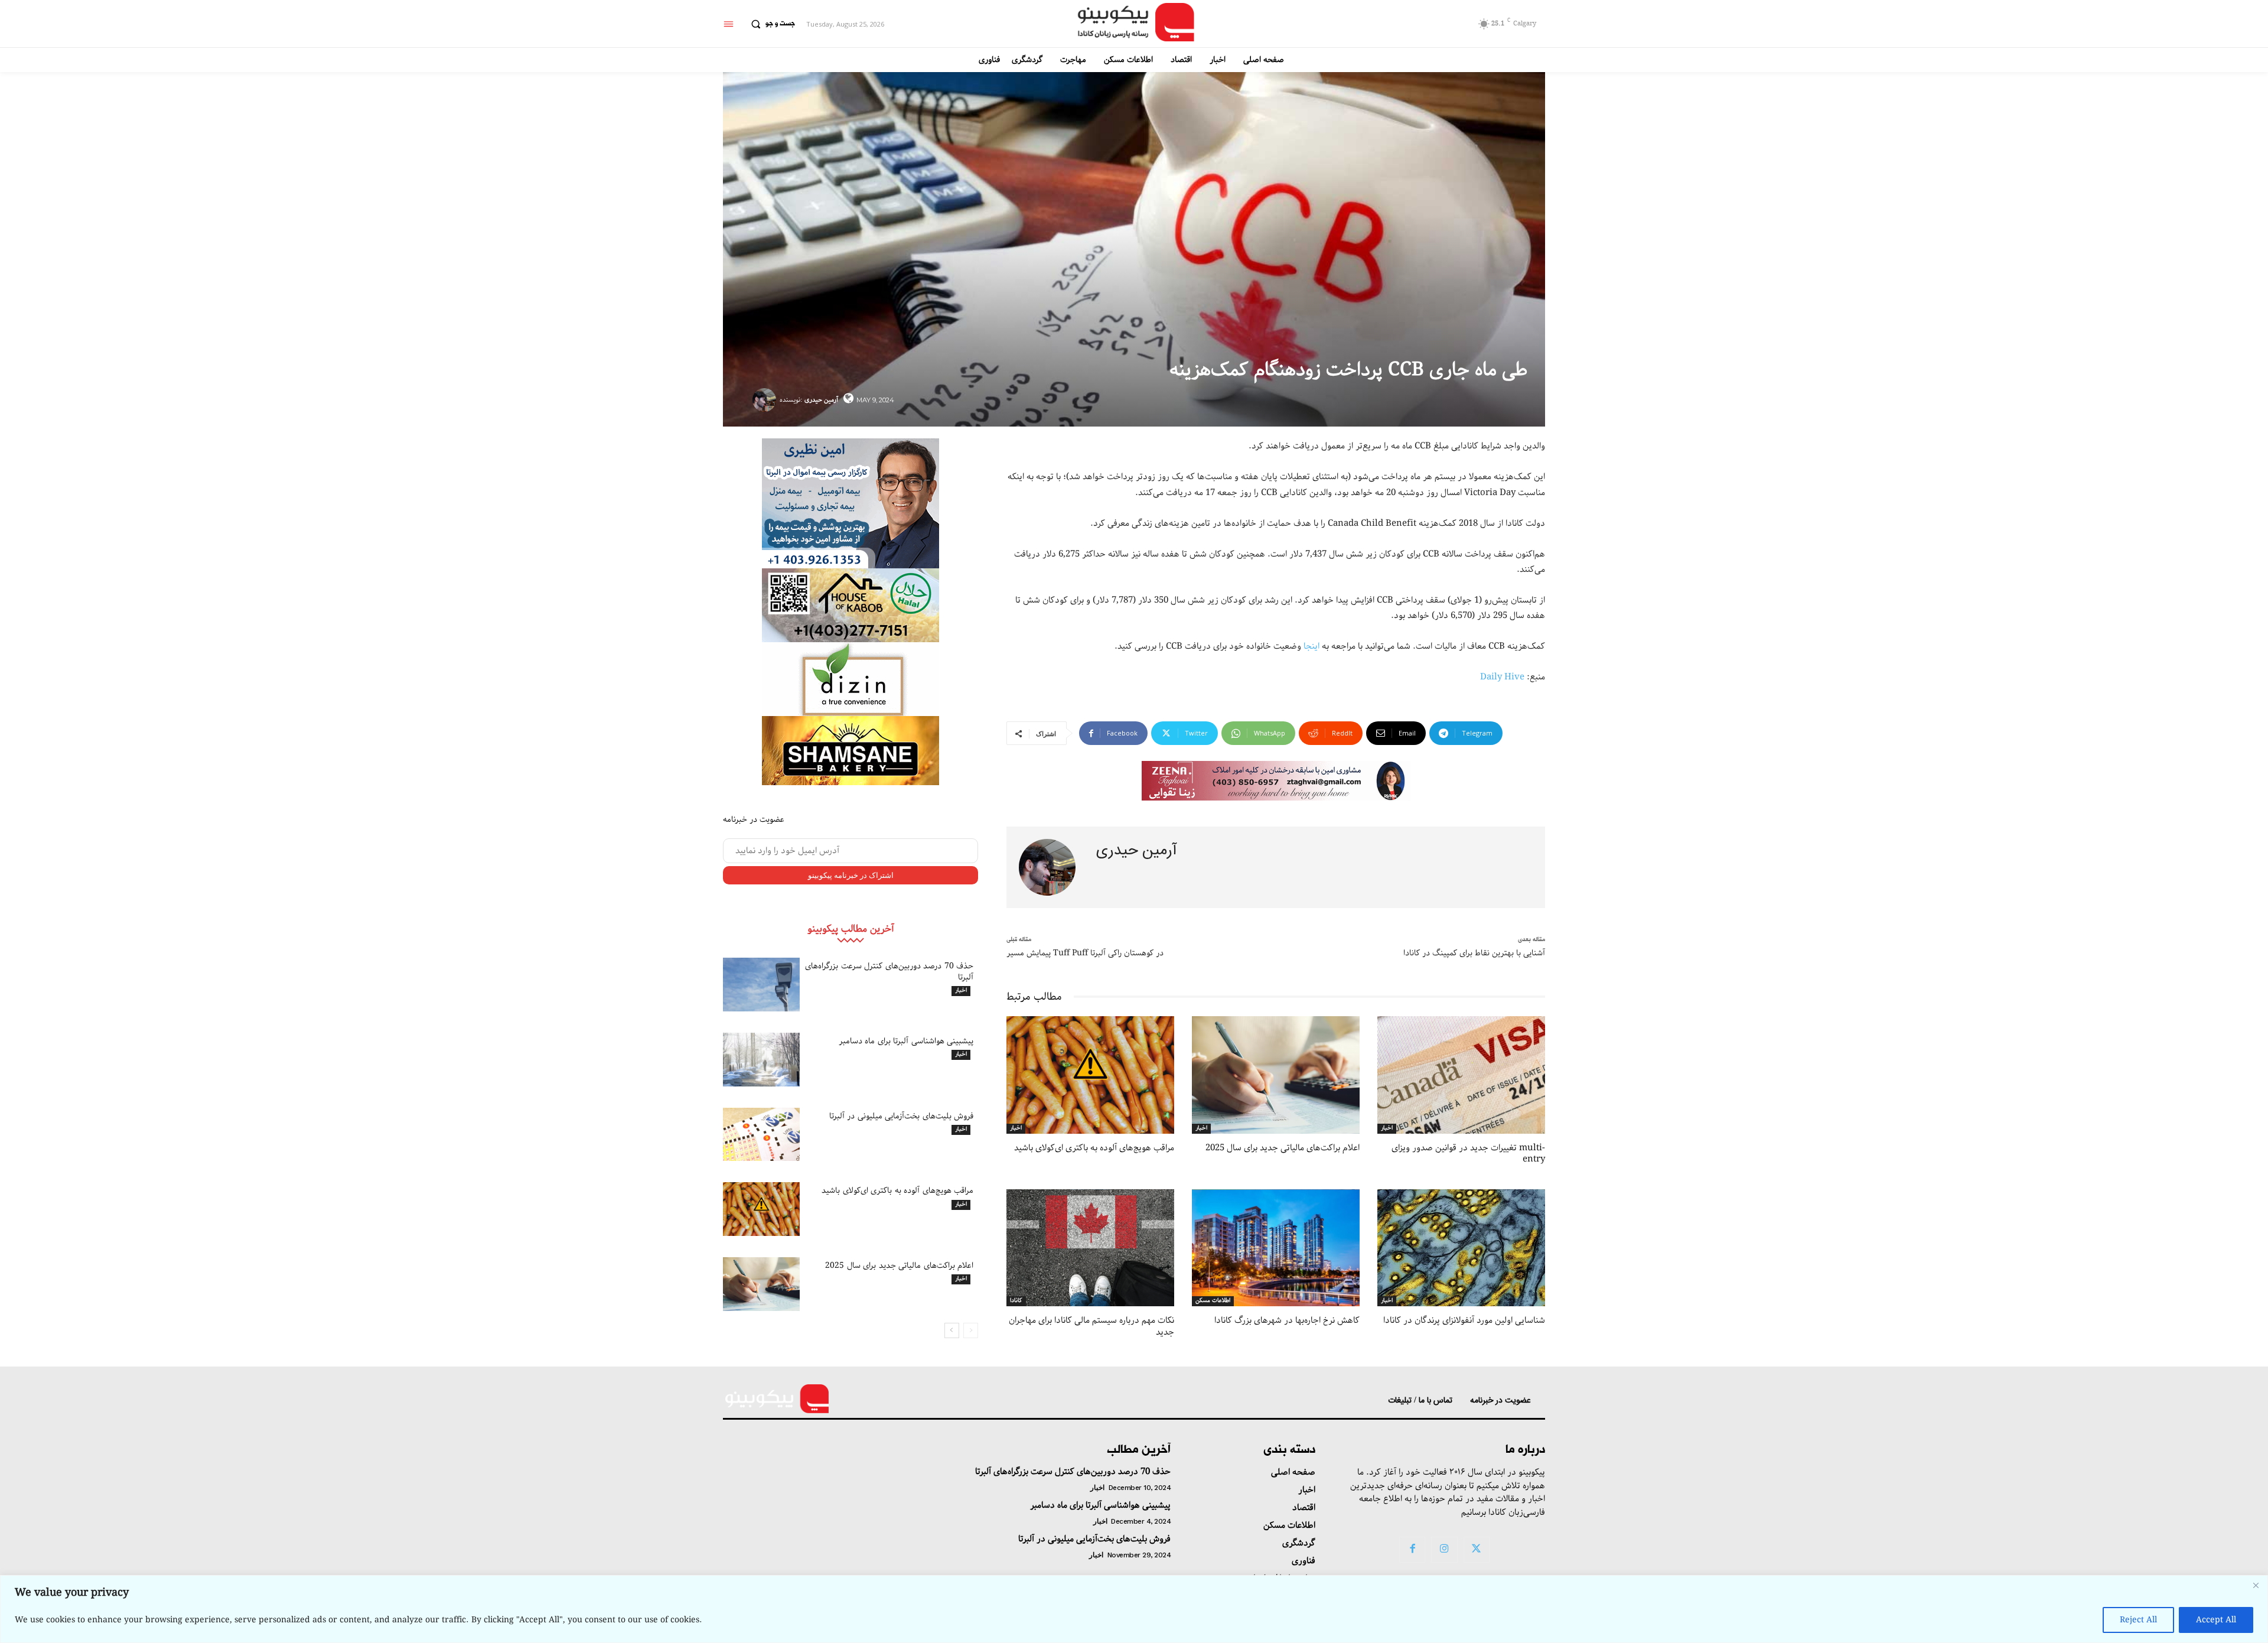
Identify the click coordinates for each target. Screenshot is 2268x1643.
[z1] (1276, 781)
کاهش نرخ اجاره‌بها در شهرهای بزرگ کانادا (1287, 1320)
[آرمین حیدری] (766, 400)
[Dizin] (850, 679)
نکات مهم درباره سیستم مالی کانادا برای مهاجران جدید (1091, 1326)
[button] (770, 24)
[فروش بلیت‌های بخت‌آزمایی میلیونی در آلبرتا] (761, 1135)
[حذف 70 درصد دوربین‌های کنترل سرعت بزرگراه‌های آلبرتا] (761, 985)
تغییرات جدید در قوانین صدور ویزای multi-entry (1468, 1154)
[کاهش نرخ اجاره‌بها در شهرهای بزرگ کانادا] (1276, 1248)
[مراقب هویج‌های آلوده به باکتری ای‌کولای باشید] (761, 1209)
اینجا (1311, 646)
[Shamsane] (850, 751)
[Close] (2256, 1585)
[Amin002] (850, 503)
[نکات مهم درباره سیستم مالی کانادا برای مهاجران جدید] (1090, 1248)
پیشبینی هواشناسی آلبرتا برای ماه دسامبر (906, 1041)
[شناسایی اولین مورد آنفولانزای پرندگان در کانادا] (1461, 1248)
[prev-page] (971, 1330)
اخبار (961, 991)
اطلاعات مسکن (1213, 1301)
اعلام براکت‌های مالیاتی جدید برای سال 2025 (899, 1265)
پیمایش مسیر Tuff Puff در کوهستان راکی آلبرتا (1085, 953)
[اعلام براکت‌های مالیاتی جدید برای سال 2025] (761, 1284)
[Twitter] (1477, 1550)
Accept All (2216, 1620)
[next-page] (952, 1330)
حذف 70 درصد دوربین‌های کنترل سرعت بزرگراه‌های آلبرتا (889, 971)
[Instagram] (1444, 1550)
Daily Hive (1502, 677)
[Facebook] (1412, 1550)
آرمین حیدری (821, 400)
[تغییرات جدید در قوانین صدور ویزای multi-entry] (1461, 1075)
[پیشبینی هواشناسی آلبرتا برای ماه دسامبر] (761, 1060)
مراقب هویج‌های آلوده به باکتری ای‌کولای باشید (897, 1190)
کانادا (1016, 1301)
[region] (1134, 1609)
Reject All (2138, 1620)
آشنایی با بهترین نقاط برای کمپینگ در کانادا (1474, 953)
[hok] (850, 605)
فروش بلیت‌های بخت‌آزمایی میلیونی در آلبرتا (902, 1116)
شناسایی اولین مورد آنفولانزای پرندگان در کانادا (1464, 1320)
